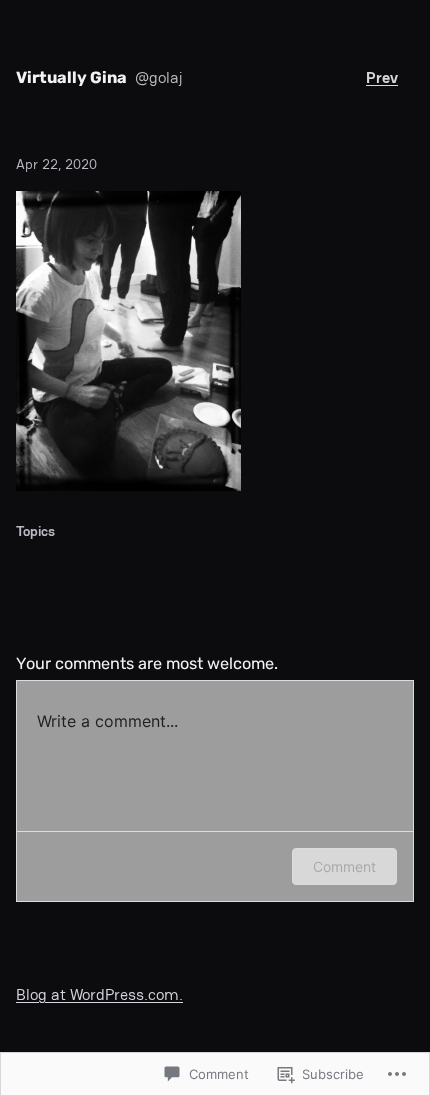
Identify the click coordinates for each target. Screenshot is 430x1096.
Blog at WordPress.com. (99, 994)
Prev (382, 77)
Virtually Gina (71, 77)
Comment (344, 866)
